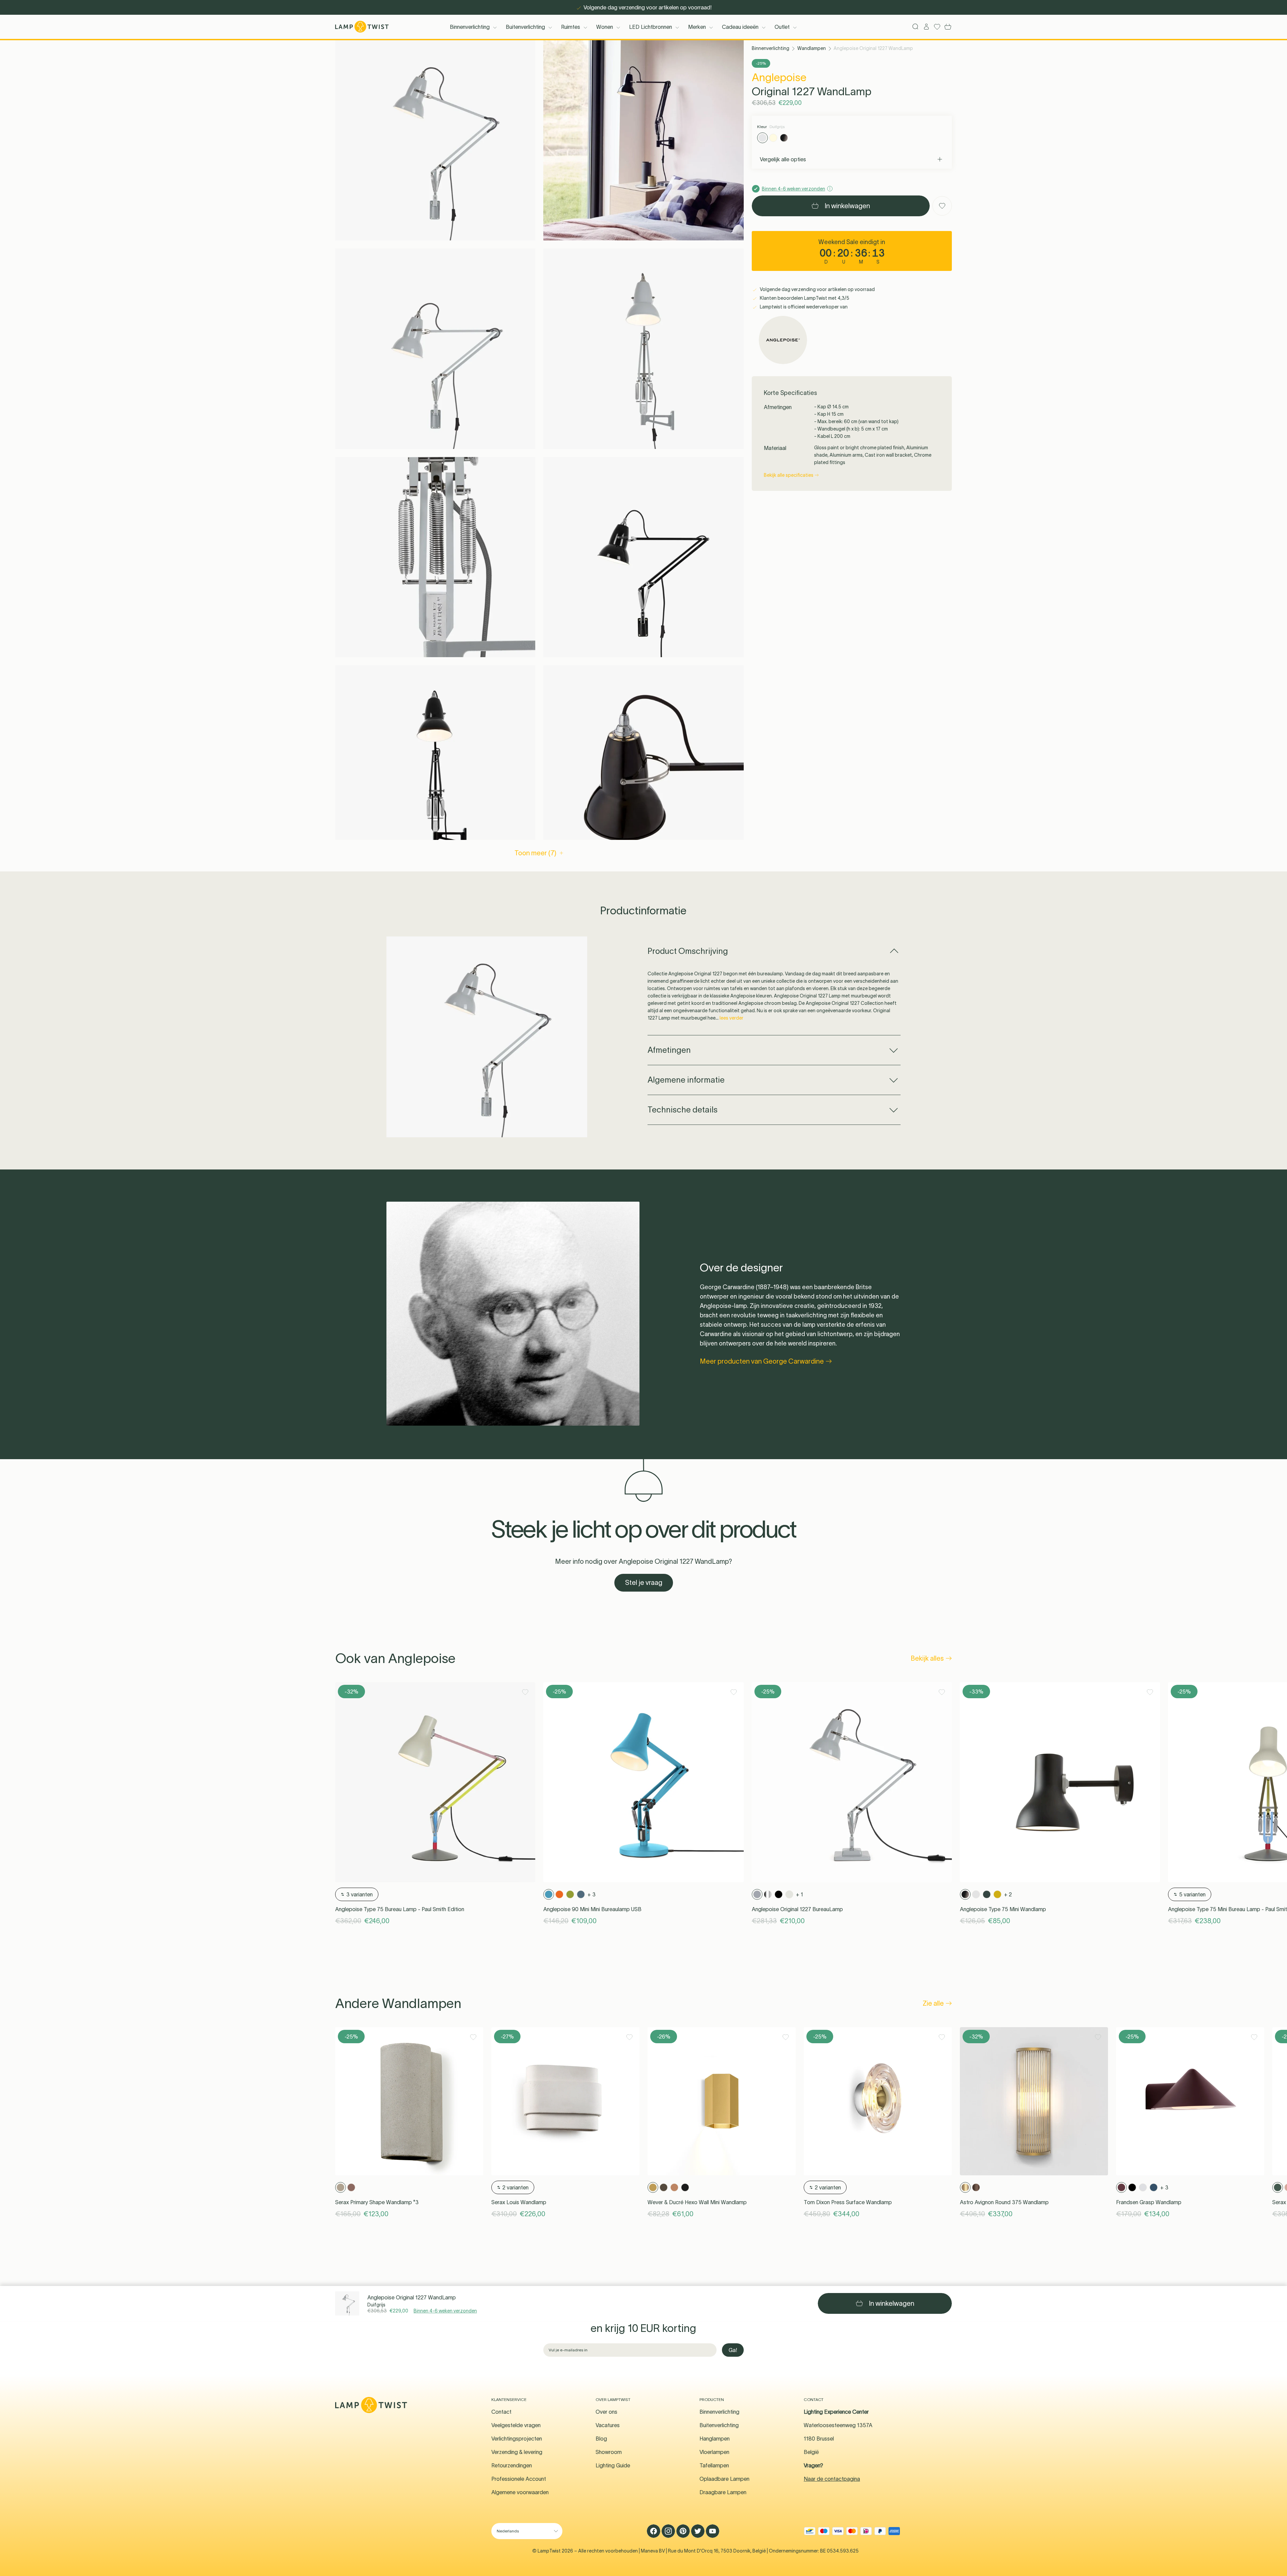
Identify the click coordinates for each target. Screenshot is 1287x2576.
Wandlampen (812, 48)
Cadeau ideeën (740, 27)
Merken (697, 27)
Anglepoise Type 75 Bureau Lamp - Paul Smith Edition (400, 1909)
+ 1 (800, 1894)
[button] (435, 140)
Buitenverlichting (525, 27)
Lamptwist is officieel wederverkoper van (803, 307)
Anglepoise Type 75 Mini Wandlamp (1003, 1909)
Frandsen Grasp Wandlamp (1149, 2202)
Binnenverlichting (470, 27)
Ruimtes (571, 27)
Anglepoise (779, 77)
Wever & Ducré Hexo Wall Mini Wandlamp (697, 2202)
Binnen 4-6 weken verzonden (445, 2311)
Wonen (605, 27)
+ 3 (592, 1894)
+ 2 (1008, 1894)
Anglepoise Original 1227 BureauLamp (797, 1909)
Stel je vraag (644, 1583)
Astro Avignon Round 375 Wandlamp (1004, 2202)
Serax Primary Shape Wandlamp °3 (377, 2202)
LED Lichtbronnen (651, 27)
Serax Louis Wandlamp (519, 2202)
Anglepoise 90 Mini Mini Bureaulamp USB (592, 1909)
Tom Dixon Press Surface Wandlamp (848, 2202)
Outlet (782, 27)
